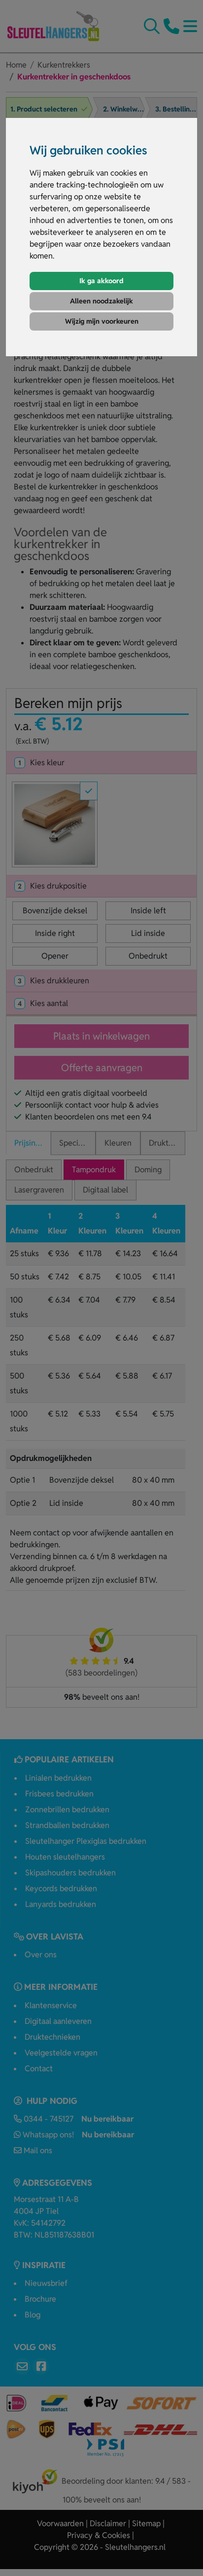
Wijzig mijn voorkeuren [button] (102, 321)
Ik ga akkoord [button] (101, 281)
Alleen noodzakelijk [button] (101, 301)
